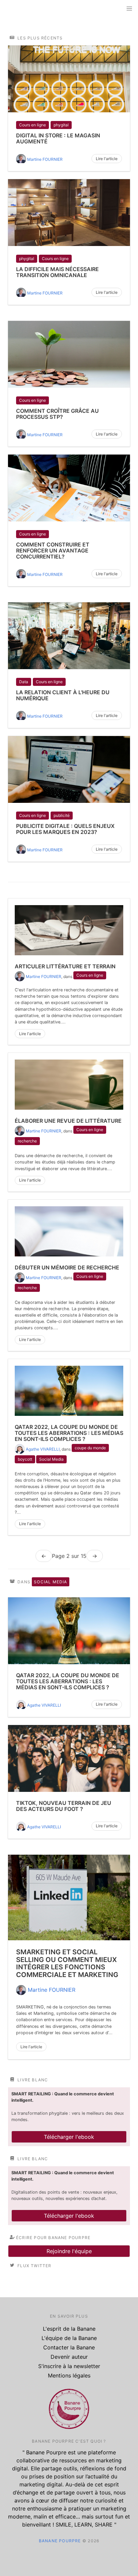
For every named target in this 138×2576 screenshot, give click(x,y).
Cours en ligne (32, 125)
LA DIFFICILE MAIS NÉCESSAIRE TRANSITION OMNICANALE (57, 272)
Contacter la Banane (69, 2347)
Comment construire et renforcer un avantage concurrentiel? (53, 550)
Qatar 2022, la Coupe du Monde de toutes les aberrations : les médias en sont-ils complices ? (69, 1433)
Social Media (51, 1459)
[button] (129, 9)
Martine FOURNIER (45, 159)
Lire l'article (107, 159)
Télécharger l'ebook (69, 2137)
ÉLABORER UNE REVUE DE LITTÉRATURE (68, 1121)
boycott (25, 1459)
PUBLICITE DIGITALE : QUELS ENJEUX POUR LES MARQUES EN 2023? (65, 829)
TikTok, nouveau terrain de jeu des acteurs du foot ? (64, 1806)
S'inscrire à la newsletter (69, 2366)
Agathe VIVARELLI (43, 1449)
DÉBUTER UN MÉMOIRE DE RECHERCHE (67, 1267)
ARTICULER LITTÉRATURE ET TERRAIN (65, 966)
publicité (62, 815)
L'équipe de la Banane (69, 2338)
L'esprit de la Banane (69, 2329)
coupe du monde (90, 1448)
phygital (61, 125)
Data (24, 682)
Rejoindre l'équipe (69, 2251)
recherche (27, 1141)
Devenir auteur (69, 2357)
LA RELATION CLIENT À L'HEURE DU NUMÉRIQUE (63, 695)
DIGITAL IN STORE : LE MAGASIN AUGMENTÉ (58, 138)
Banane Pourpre (60, 2541)
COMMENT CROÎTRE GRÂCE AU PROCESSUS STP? (57, 414)
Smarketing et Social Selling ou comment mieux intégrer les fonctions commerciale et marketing (67, 1963)
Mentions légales (69, 2375)
